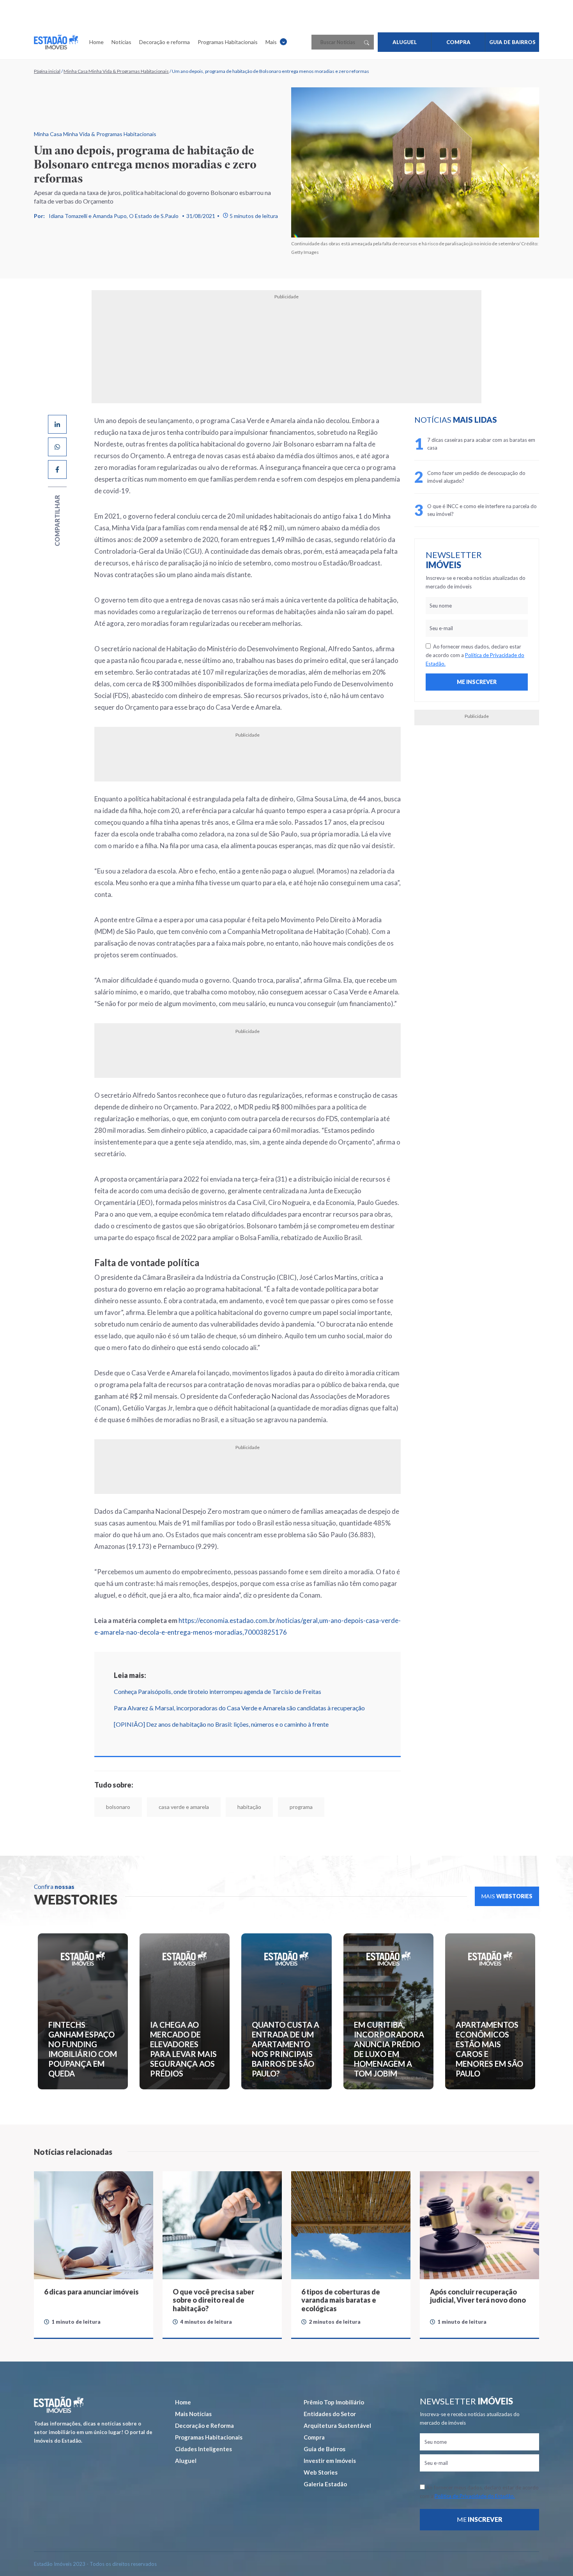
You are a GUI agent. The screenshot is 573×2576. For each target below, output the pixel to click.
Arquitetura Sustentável (337, 2425)
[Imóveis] (59, 2405)
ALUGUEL (405, 42)
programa (301, 1807)
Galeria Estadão (325, 2484)
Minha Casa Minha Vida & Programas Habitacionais (116, 71)
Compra (314, 2437)
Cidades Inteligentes (203, 2449)
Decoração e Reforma (204, 2425)
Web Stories (321, 2472)
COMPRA (458, 42)
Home (96, 42)
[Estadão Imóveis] (56, 42)
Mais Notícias (193, 2414)
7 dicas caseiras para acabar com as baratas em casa (481, 444)
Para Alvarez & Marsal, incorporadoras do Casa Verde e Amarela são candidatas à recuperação (239, 1708)
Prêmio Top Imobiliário (334, 2402)
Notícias (121, 42)
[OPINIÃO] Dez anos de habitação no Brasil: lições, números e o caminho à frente (221, 1724)
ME (480, 2519)
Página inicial (47, 71)
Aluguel (186, 2461)
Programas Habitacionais (228, 42)
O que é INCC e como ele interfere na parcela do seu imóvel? (482, 510)
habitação (249, 1807)
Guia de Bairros (325, 2449)
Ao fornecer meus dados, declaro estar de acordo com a (475, 655)
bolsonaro (118, 1807)
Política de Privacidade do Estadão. (475, 2496)
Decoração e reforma (164, 42)
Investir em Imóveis (330, 2461)
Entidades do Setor (330, 2414)
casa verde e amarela (184, 1807)
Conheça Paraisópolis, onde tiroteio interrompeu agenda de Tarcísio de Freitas (218, 1691)
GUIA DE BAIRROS (512, 42)
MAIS (507, 1896)
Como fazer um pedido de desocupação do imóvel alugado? (476, 477)
